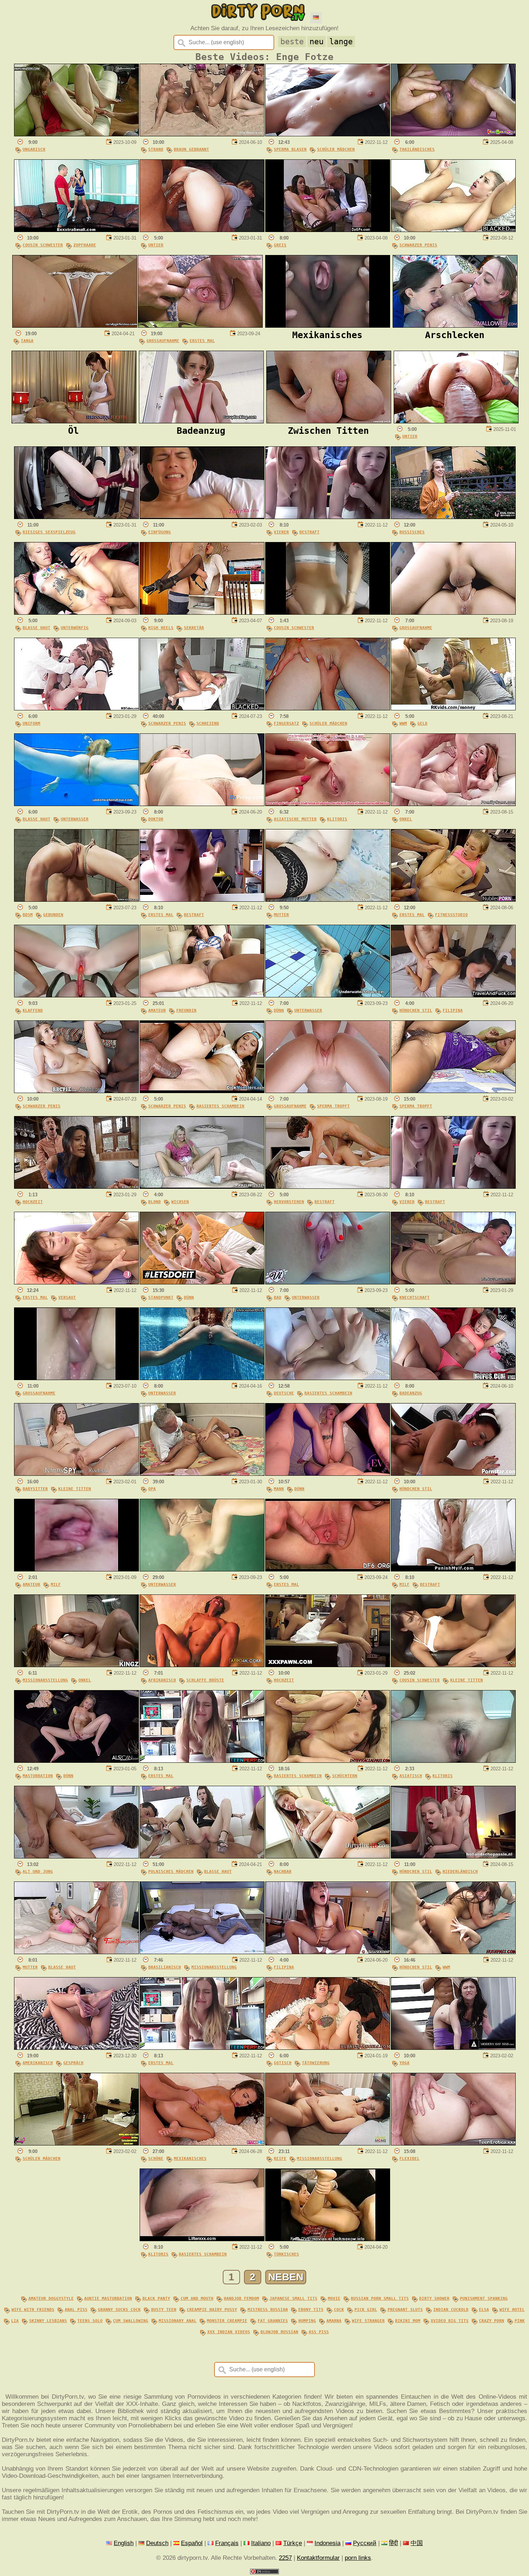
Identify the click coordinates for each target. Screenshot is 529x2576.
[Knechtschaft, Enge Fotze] (453, 1282)
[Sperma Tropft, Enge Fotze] (453, 1091)
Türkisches (286, 2254)
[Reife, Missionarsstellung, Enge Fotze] (328, 2143)
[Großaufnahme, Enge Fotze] (453, 613)
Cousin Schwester (43, 245)
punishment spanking (484, 2298)
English (124, 2543)
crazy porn (492, 2321)
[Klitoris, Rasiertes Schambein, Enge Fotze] (202, 2239)
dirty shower (434, 2298)
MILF (56, 1584)
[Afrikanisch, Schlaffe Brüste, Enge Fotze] (202, 1665)
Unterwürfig (75, 628)
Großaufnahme (163, 341)
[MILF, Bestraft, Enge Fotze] (453, 1569)
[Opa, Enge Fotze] (202, 1474)
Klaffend (33, 1010)
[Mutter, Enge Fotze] (328, 900)
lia (15, 2321)
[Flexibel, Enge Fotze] (453, 2143)
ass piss (319, 2332)
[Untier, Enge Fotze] (202, 230)
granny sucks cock (119, 2309)
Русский (365, 2543)
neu (317, 42)
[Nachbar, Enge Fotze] (328, 1856)
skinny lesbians (48, 2321)
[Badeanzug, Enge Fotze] (453, 1378)
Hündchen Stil (416, 1010)
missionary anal (178, 2321)
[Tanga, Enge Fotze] (75, 326)
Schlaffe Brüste (205, 1680)
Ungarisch (34, 149)
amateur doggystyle (51, 2298)
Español (192, 2543)
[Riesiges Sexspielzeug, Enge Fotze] (76, 517)
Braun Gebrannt (191, 149)
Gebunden (53, 915)
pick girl (366, 2309)
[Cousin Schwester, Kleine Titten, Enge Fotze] (453, 1665)
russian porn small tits (380, 2298)
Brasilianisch (165, 1967)
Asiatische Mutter (295, 819)
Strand (156, 149)
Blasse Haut (37, 628)
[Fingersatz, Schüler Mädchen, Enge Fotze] (328, 708)
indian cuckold (451, 2309)
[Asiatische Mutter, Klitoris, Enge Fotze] (328, 804)
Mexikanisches (190, 2158)
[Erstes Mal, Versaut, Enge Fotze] (76, 1282)
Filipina (453, 1010)
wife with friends (33, 2309)
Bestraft (309, 532)
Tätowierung (316, 2063)
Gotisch (283, 2063)
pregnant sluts (405, 2309)
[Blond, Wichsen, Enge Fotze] (202, 1187)
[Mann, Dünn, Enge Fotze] (328, 1474)
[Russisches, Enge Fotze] (453, 517)
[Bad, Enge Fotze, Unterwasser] (328, 1282)
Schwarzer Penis (418, 245)
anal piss (76, 2309)
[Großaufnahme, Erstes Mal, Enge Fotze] (200, 326)
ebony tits (311, 2309)
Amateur (157, 1010)
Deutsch (157, 2543)
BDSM (28, 915)
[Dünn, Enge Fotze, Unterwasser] (328, 995)
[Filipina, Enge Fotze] (328, 1952)
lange (341, 42)
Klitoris (337, 819)
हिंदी (394, 2543)
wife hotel (512, 2309)
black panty (156, 2298)
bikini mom (408, 2321)
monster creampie (227, 2321)
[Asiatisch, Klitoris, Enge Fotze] (453, 1761)
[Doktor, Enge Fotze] (202, 804)
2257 (285, 2558)
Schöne (156, 2158)
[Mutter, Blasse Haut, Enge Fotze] (76, 1952)
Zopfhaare (85, 245)
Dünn (279, 1010)
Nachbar (283, 1871)
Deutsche (284, 1393)
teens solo (90, 2321)
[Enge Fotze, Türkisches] (328, 2239)
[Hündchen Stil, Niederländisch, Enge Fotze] (453, 1856)
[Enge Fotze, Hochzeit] (76, 1187)
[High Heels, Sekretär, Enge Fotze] (202, 613)
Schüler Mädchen (336, 149)
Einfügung (160, 532)
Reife (280, 2158)
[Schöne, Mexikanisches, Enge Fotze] (202, 2143)
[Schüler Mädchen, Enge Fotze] (76, 2143)
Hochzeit (33, 1202)
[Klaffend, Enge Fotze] (76, 995)
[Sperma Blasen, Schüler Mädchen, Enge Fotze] (328, 134)
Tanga (27, 341)
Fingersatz (286, 723)
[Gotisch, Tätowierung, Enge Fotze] (328, 2048)
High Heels (161, 628)
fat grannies (273, 2321)
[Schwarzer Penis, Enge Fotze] (453, 230)
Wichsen (180, 1202)
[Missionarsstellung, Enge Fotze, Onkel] (76, 1665)
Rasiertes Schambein (220, 1106)
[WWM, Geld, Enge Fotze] (453, 708)
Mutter (281, 915)
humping (307, 2321)
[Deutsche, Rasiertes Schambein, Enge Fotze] (328, 1378)
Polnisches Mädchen (171, 1871)
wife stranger (368, 2321)
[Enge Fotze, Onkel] (453, 804)
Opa (152, 1489)
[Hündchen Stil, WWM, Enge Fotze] (453, 1952)
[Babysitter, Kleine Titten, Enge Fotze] (76, 1474)
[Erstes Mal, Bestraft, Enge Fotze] (202, 900)
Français (227, 2543)
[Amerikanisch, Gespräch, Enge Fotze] (76, 2048)
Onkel (406, 819)
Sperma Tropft (333, 1106)
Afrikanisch (162, 1680)
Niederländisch (460, 1871)
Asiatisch (411, 1776)
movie (334, 2298)
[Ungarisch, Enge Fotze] (76, 134)
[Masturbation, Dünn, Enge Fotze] (76, 1761)
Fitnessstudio (451, 915)
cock (339, 2309)
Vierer (281, 532)
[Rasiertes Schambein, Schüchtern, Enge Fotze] (328, 1761)
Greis (280, 245)
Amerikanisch (38, 2063)
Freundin (186, 1010)
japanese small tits (293, 2298)
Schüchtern (345, 1776)
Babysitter (35, 1489)
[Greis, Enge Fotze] (328, 230)
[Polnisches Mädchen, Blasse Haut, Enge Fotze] (202, 1856)
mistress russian (268, 2309)
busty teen (164, 2309)
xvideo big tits (450, 2321)
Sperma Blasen (290, 149)
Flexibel (410, 2158)
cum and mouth (197, 2298)
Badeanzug (411, 1393)
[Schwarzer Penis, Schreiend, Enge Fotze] (202, 708)
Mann (279, 1489)
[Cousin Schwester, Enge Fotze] (328, 613)
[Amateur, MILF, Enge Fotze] (76, 1569)
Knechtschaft (415, 1297)
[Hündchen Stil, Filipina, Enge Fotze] (453, 995)
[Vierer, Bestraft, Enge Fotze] (328, 517)
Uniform (31, 723)
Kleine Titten (75, 1489)
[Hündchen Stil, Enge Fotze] (453, 1474)
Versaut (67, 1297)
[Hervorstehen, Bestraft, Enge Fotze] (328, 1187)
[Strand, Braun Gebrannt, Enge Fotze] (202, 134)
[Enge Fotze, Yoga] (453, 2048)
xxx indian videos (229, 2332)
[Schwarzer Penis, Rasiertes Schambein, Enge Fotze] (202, 1091)
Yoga (404, 2063)
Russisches (412, 532)
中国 (417, 2543)
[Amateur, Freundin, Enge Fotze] (202, 995)
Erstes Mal (202, 341)
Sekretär (194, 628)
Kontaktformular (318, 2558)
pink (520, 2321)
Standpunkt (161, 1297)
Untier (156, 245)
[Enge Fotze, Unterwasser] (202, 1378)
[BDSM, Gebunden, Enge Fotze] (76, 900)
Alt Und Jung (38, 1871)
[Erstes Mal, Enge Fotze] (328, 1569)
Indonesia (327, 2543)
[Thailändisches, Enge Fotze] (453, 134)
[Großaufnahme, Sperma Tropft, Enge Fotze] (328, 1091)
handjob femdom (241, 2298)
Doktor (156, 819)
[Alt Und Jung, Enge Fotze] (76, 1856)
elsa (484, 2309)
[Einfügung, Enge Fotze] (202, 517)
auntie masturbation (108, 2298)
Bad (278, 1297)
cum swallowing (131, 2321)
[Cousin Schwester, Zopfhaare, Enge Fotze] (76, 230)
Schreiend (208, 723)
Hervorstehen (289, 1202)
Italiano (261, 2543)
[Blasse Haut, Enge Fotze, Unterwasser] (76, 804)
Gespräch (73, 2063)
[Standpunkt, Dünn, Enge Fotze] (202, 1282)
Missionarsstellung (45, 1680)
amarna (334, 2321)
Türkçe (293, 2543)
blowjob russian (279, 2332)
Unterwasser (75, 819)
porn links (358, 2558)
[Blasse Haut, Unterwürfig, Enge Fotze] (76, 613)
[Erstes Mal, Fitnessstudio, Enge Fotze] (453, 900)
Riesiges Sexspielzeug (49, 532)
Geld (422, 723)
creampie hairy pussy (212, 2309)
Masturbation (38, 1776)
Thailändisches (417, 149)
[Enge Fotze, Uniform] (76, 708)
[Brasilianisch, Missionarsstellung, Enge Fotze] (202, 1952)
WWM (403, 723)
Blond (155, 1202)
